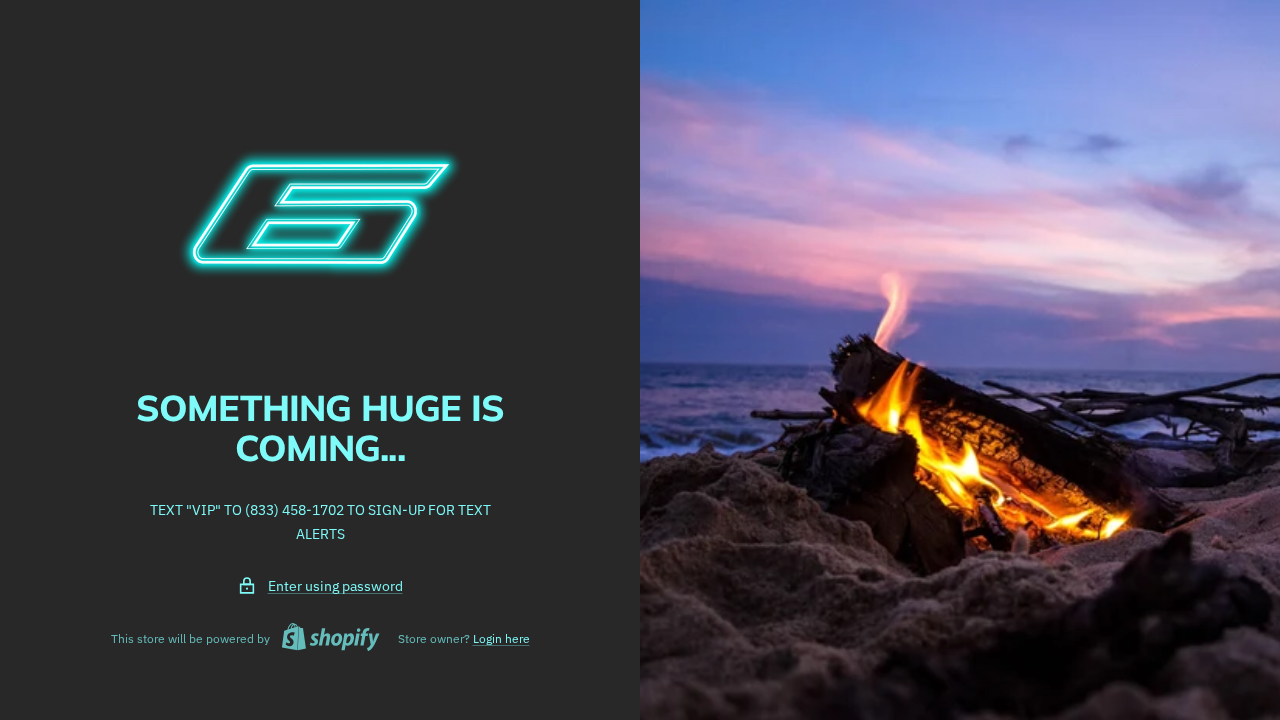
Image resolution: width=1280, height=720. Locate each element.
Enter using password (335, 586)
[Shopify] (325, 639)
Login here (501, 638)
